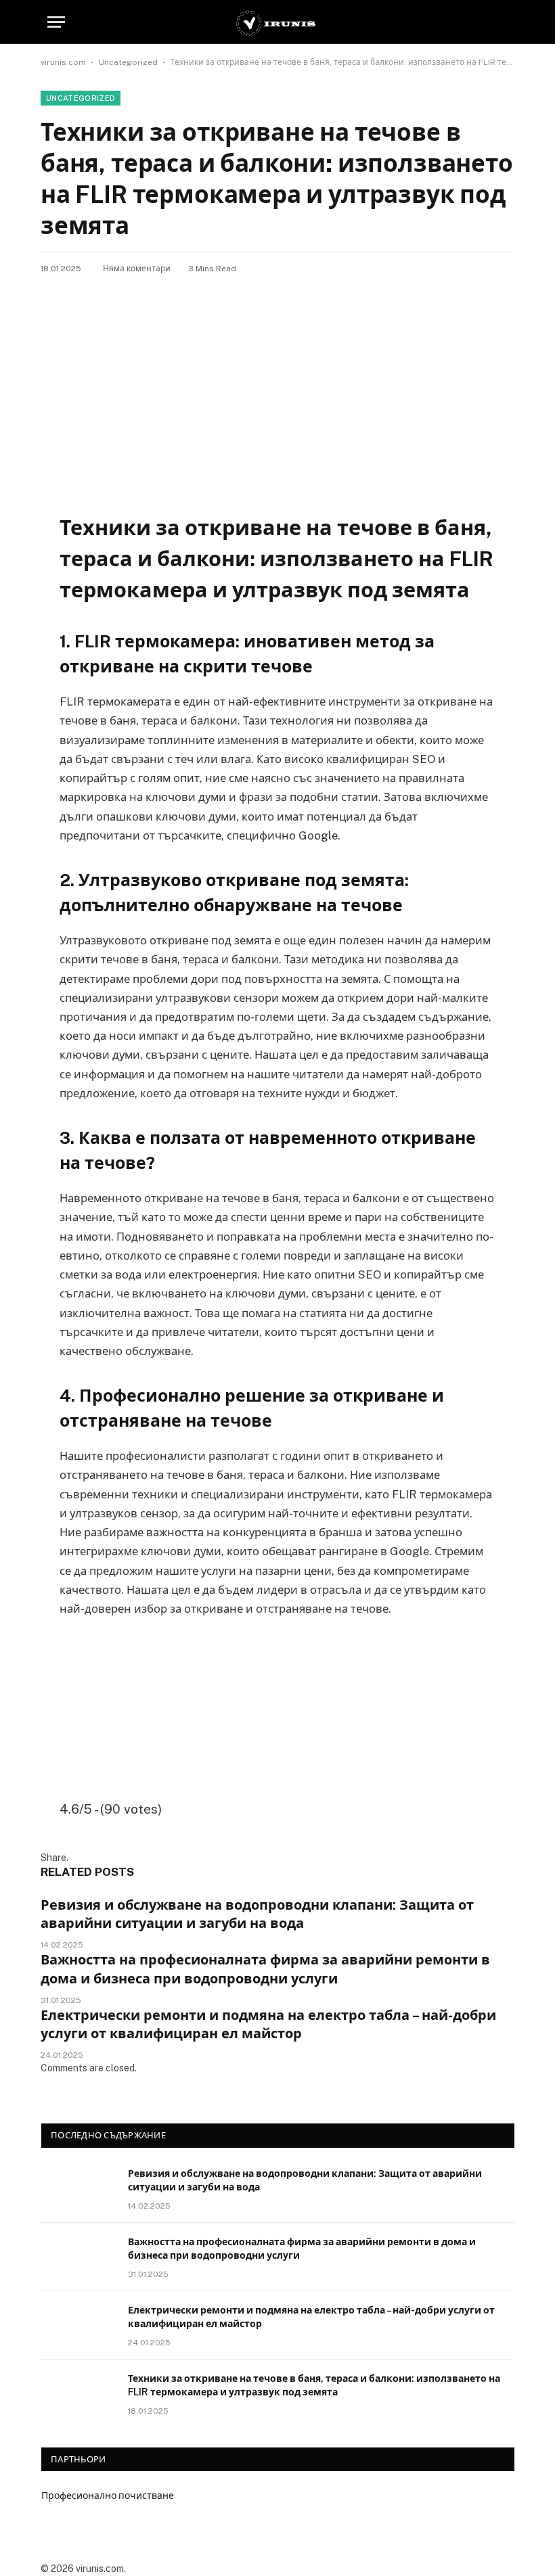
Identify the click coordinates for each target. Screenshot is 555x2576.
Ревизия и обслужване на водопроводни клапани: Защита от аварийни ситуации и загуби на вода (257, 1914)
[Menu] (56, 22)
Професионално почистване (108, 2495)
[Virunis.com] (277, 22)
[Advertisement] (277, 376)
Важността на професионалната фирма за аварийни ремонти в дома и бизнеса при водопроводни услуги (265, 1969)
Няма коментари (137, 269)
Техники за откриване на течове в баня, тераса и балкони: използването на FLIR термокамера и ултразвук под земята (314, 2385)
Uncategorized (128, 62)
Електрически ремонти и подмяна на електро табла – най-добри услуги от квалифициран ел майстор (268, 2024)
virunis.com (63, 62)
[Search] (502, 22)
